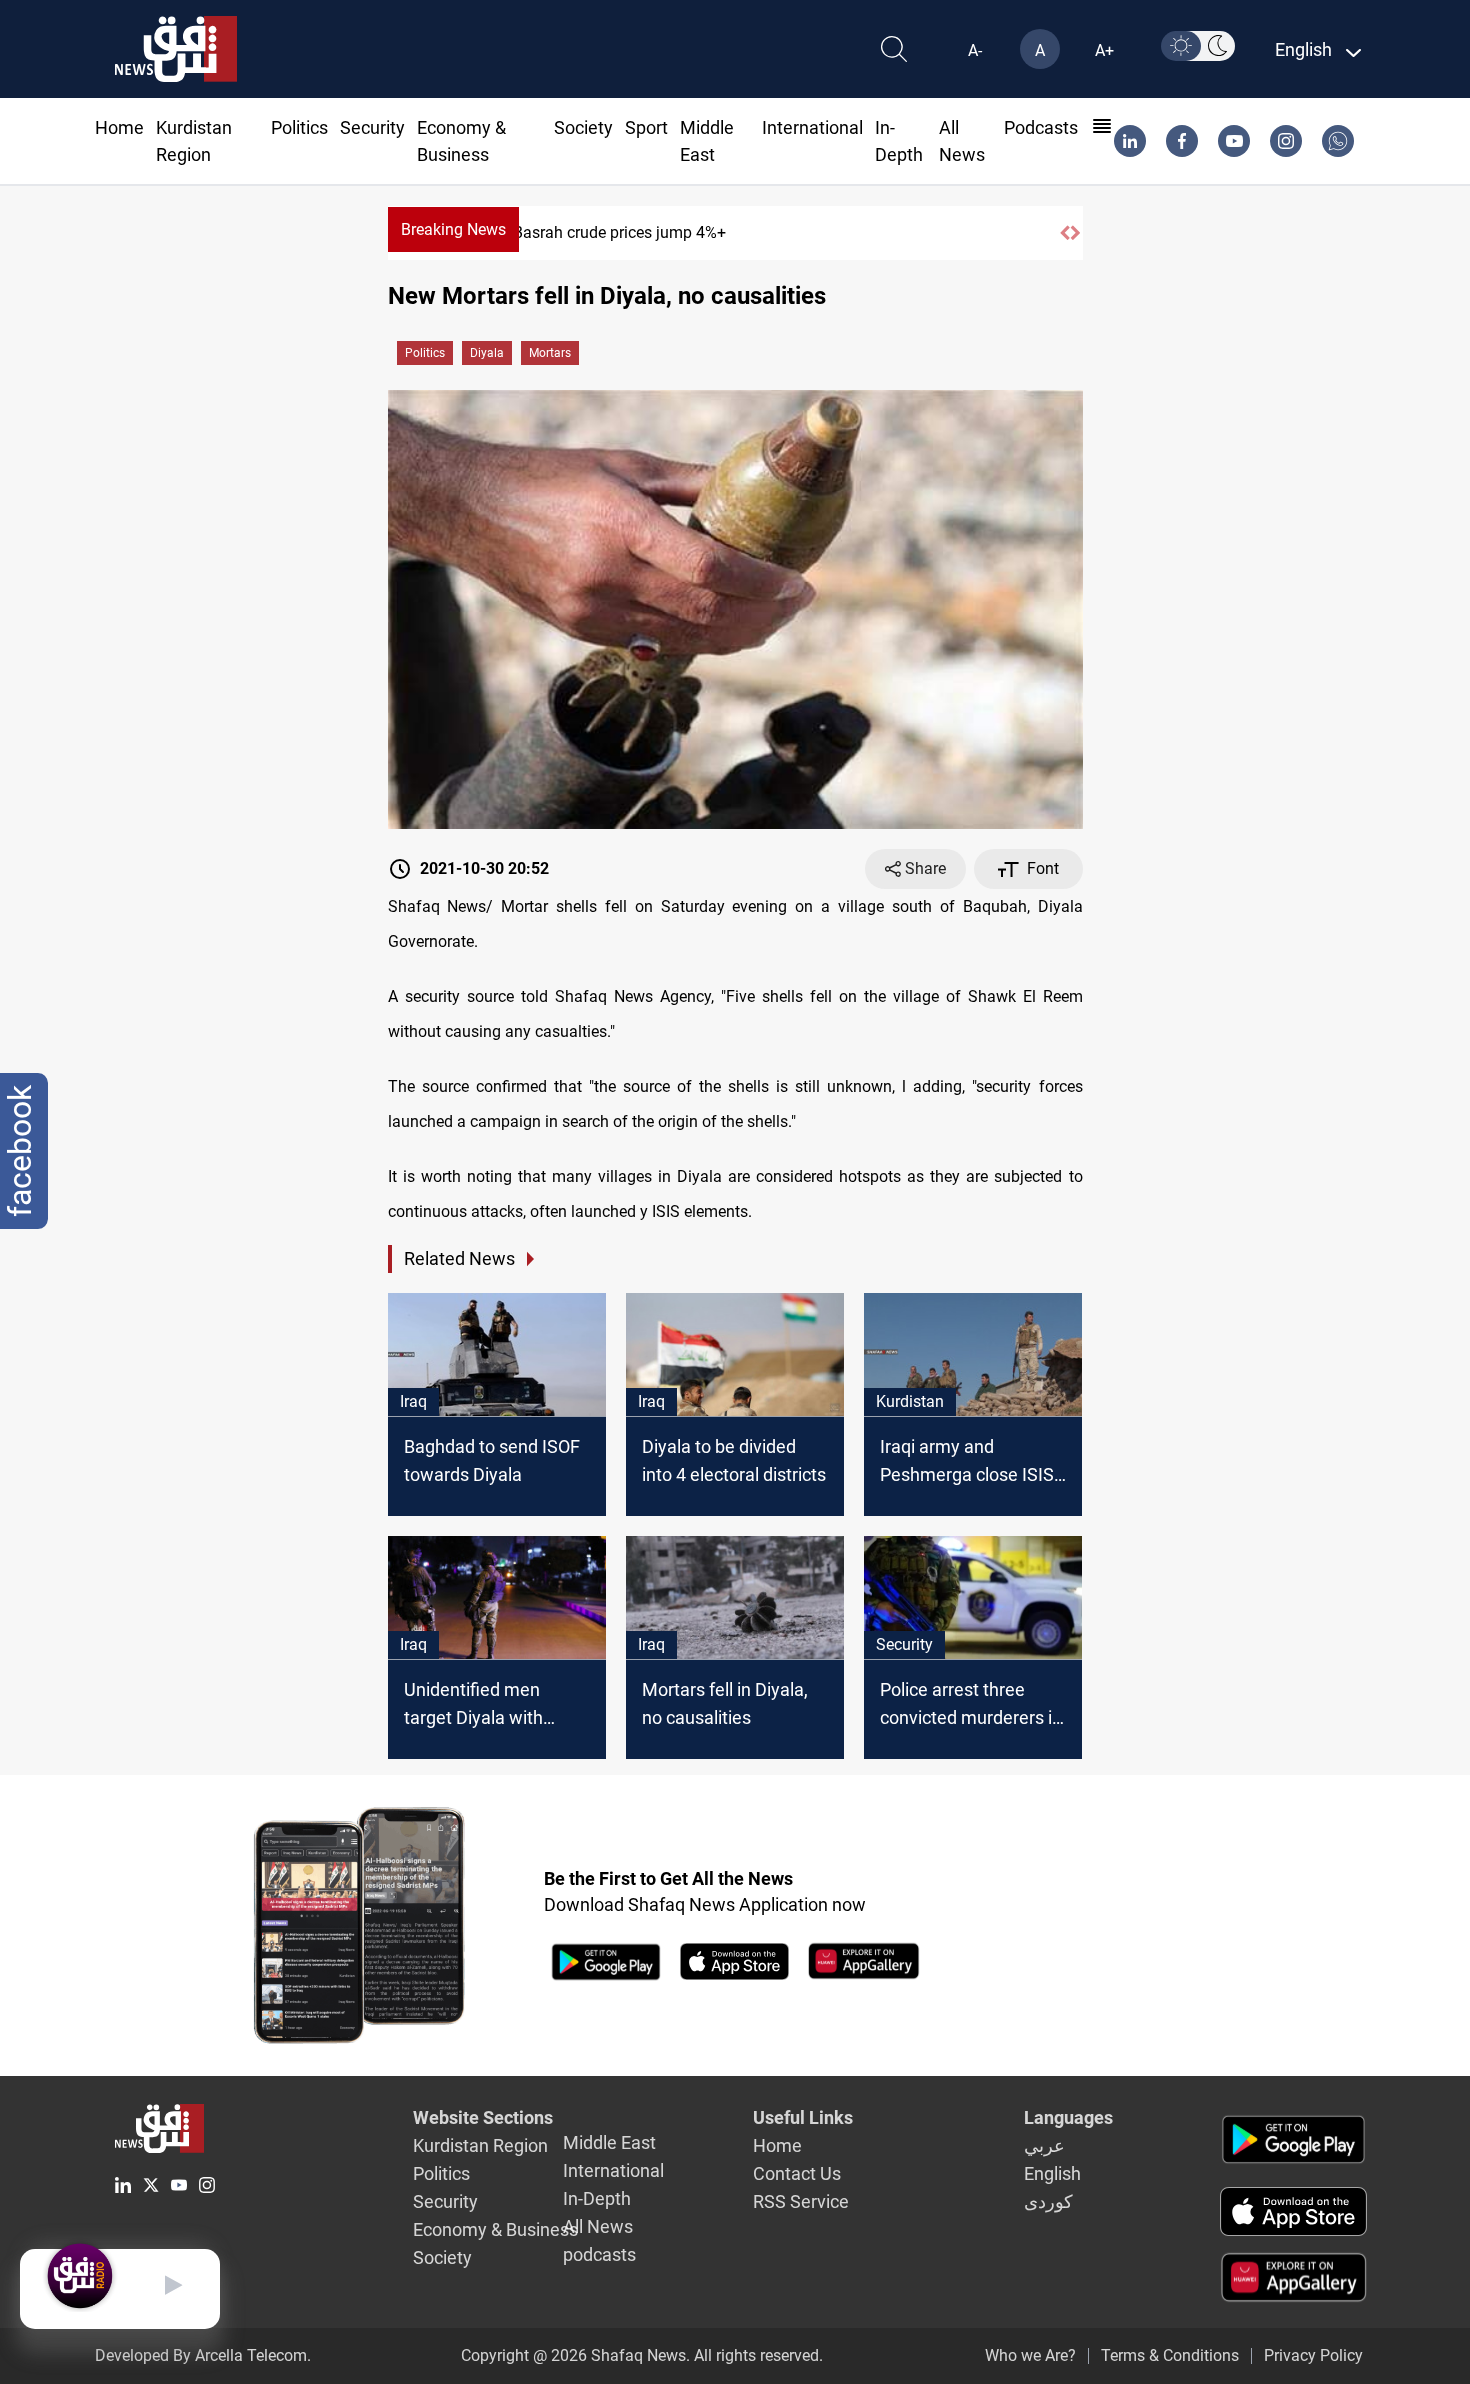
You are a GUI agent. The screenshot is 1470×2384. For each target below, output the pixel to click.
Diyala (487, 353)
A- (975, 50)
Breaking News (453, 229)
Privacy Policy (1313, 2355)
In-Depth (597, 2198)
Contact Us (797, 2173)
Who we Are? (1030, 2355)
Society (583, 127)
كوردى (1048, 2201)
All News (598, 2226)
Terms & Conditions (1170, 2355)
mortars (550, 353)
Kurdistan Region (480, 2145)
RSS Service (801, 2201)
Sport (646, 127)
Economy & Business (495, 2229)
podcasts (1041, 127)
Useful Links (803, 2117)
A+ (1104, 50)
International (812, 127)
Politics (299, 127)
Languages (1068, 2117)
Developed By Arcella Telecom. (203, 2355)
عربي (1044, 2145)
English (1052, 2173)
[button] (1065, 233)
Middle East (609, 2142)
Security (372, 127)
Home (119, 127)
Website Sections (483, 2117)
